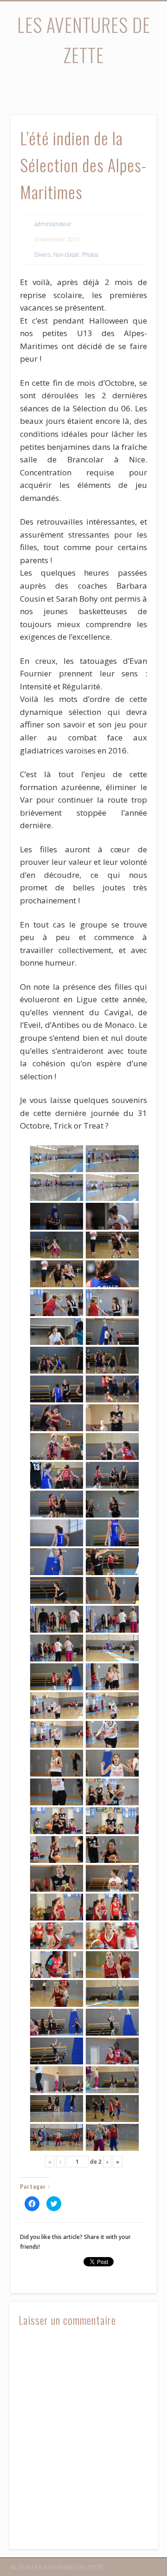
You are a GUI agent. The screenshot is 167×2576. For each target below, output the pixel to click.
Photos (90, 255)
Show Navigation (135, 83)
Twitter (92, 86)
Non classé (66, 255)
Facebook (73, 86)
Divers (42, 255)
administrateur (53, 224)
